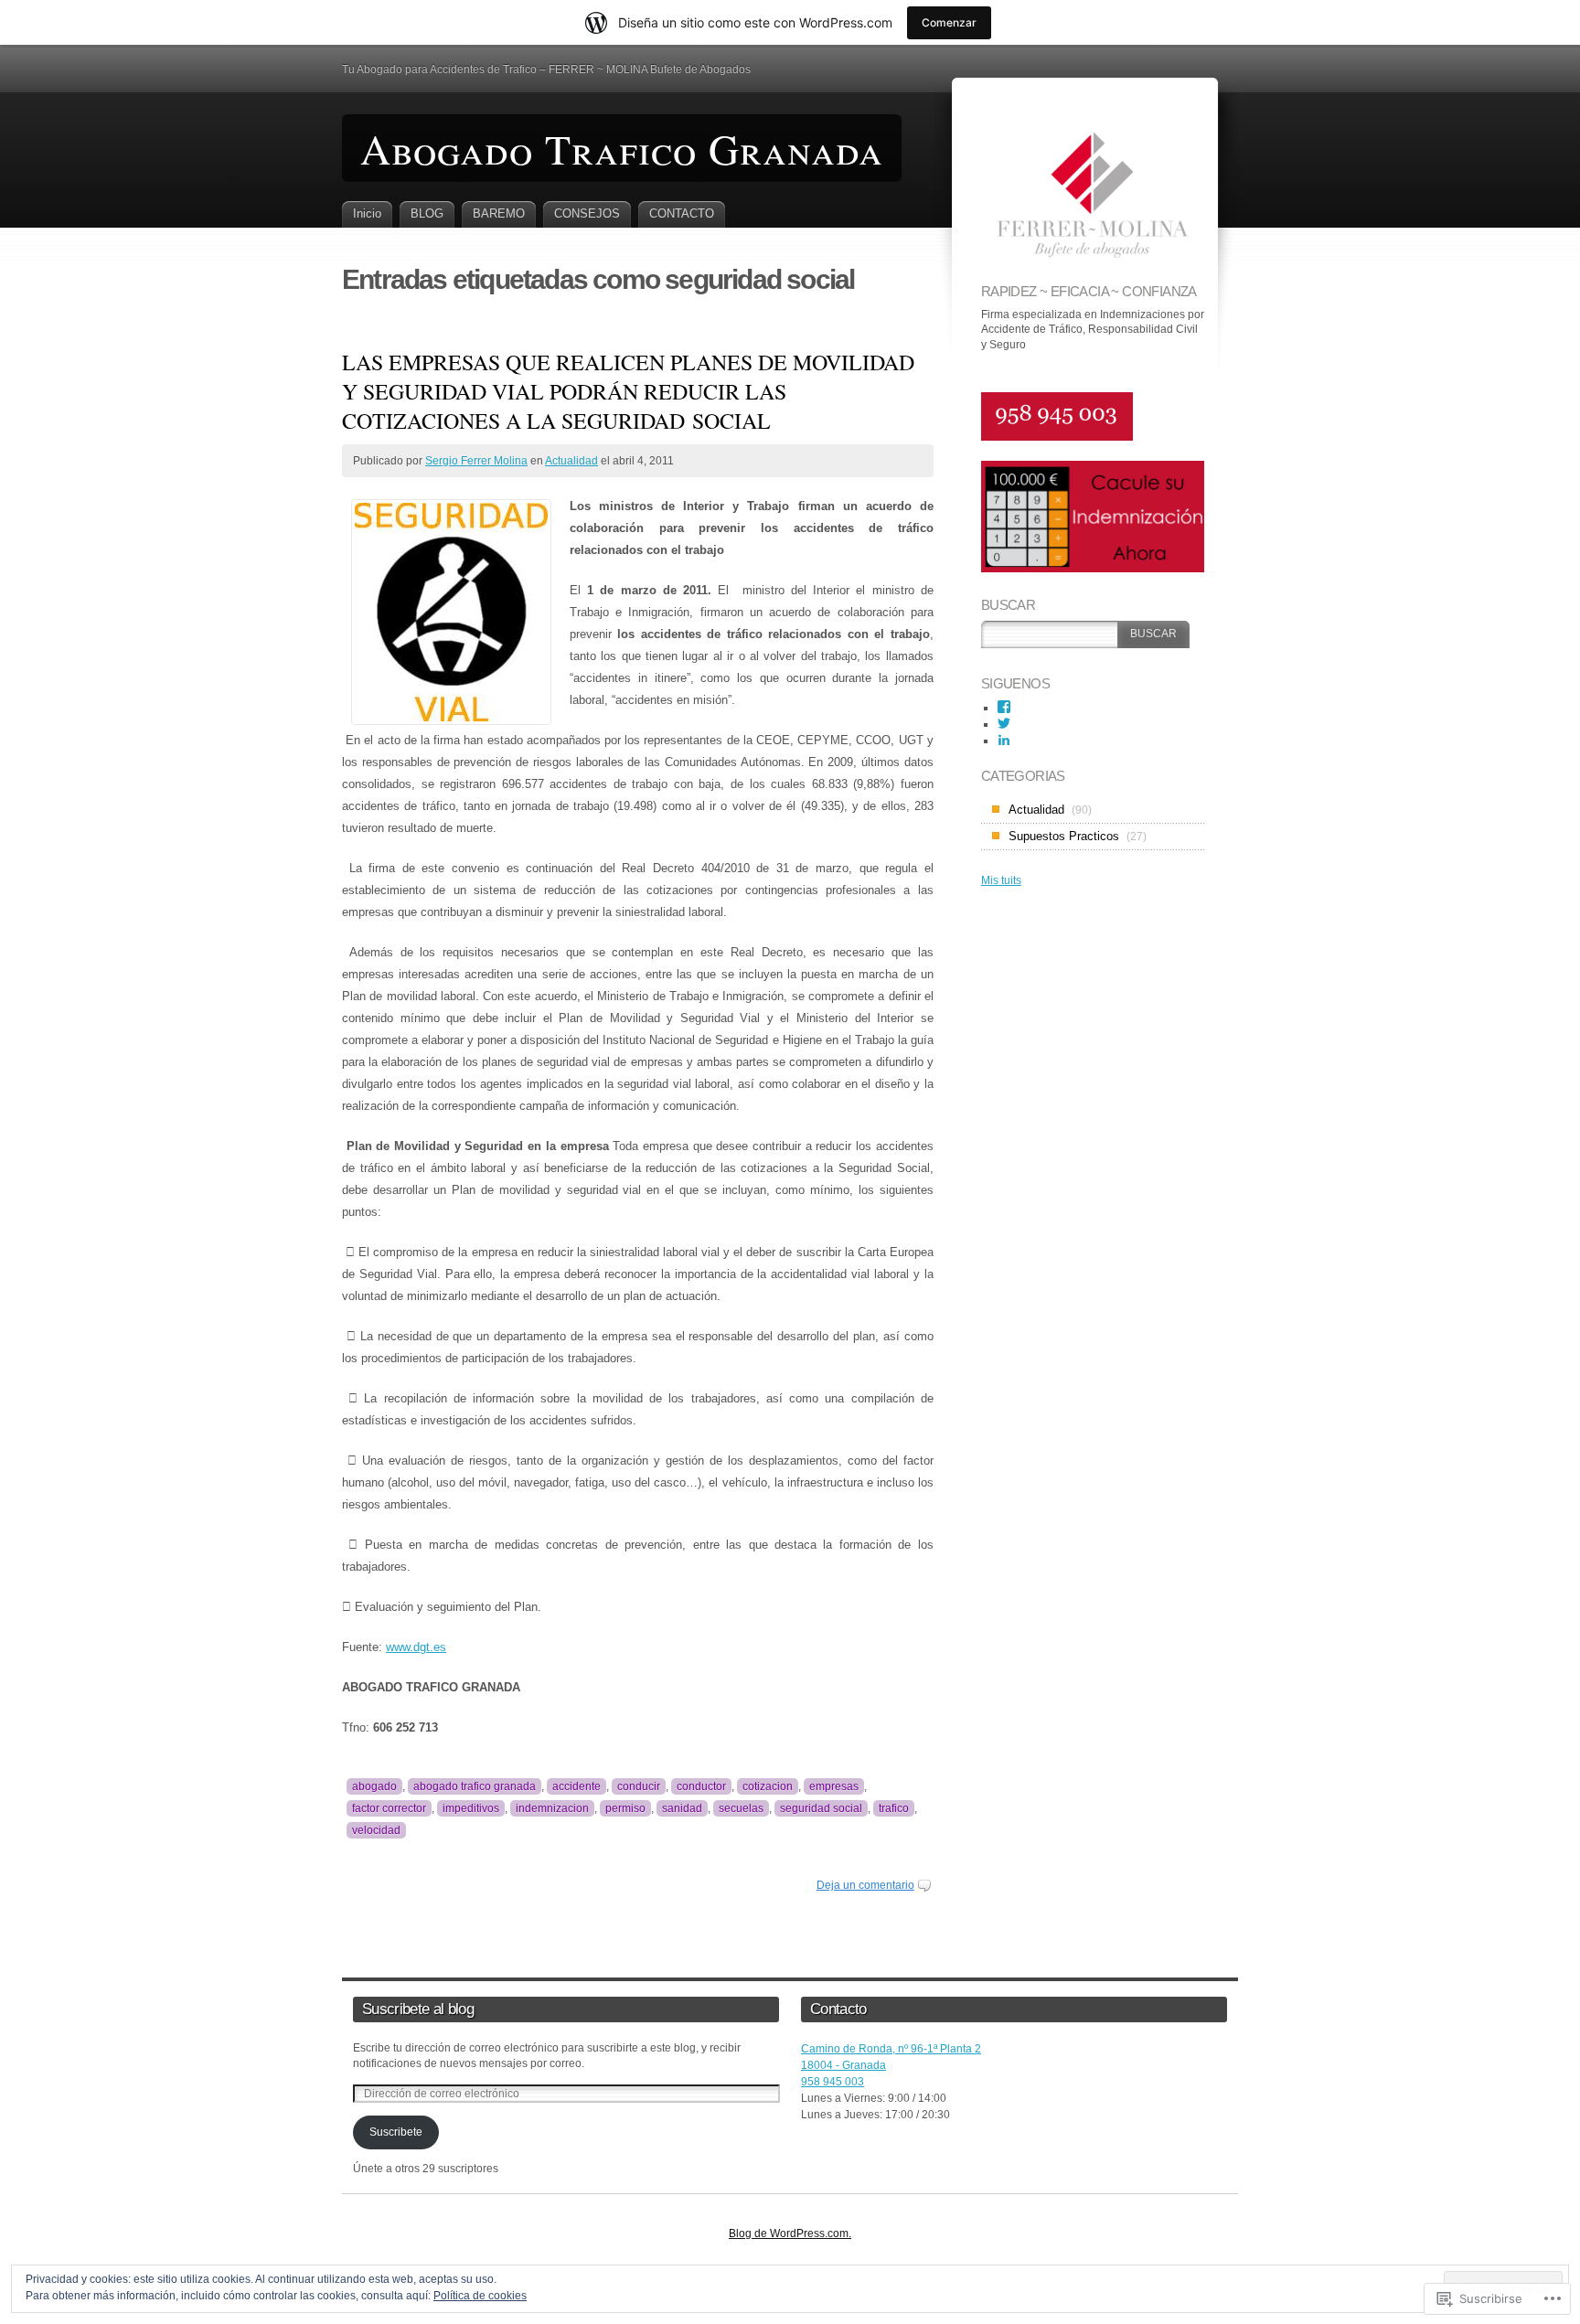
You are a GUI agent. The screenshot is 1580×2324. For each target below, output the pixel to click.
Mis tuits (1001, 880)
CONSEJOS (587, 213)
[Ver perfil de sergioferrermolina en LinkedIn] (1004, 740)
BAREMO (499, 213)
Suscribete (396, 2132)
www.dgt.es (416, 1647)
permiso (625, 1808)
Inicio (367, 213)
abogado (374, 1786)
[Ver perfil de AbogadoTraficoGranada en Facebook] (1004, 707)
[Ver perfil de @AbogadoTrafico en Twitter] (1004, 723)
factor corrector (389, 1808)
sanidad (682, 1808)
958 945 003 (833, 2082)
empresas (834, 1786)
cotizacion (768, 1786)
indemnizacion (552, 1808)
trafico (894, 1808)
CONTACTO (682, 213)
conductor (701, 1786)
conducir (639, 1786)
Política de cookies (480, 2296)
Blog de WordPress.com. (790, 2233)
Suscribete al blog (418, 2009)
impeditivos (471, 1808)
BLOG (427, 213)
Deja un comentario (865, 1885)
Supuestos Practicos (1064, 836)
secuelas (741, 1808)
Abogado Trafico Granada (622, 148)
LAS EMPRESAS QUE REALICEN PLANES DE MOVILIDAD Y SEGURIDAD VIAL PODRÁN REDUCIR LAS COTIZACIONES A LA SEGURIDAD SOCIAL (628, 391)
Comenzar (949, 22)
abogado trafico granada (475, 1786)
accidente (576, 1786)
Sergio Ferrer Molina (476, 461)
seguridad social (821, 1808)
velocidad (376, 1830)
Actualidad (571, 461)
